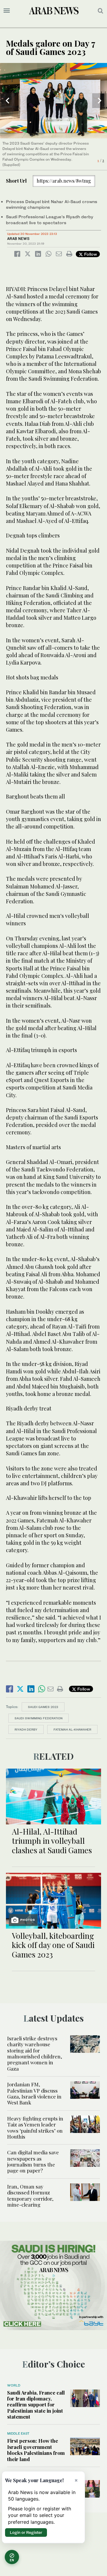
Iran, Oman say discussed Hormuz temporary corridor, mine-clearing (30, 2195)
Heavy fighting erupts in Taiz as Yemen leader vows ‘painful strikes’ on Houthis (35, 2127)
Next (100, 101)
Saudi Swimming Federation (38, 1718)
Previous (7, 101)
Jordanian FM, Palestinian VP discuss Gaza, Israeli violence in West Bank (34, 2093)
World (14, 2385)
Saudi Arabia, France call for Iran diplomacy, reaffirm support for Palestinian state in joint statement (36, 2405)
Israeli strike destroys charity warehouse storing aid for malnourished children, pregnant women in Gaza (35, 2053)
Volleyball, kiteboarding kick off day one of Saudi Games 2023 (53, 1945)
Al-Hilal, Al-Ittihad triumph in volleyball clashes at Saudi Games (52, 1841)
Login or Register (26, 2532)
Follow (90, 254)
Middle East (18, 2433)
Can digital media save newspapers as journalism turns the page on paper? (33, 2161)
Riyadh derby (26, 1729)
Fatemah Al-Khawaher (72, 1729)
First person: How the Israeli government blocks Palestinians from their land (36, 2450)
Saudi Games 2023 (43, 1707)
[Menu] (7, 11)
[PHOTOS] (53, 1900)
